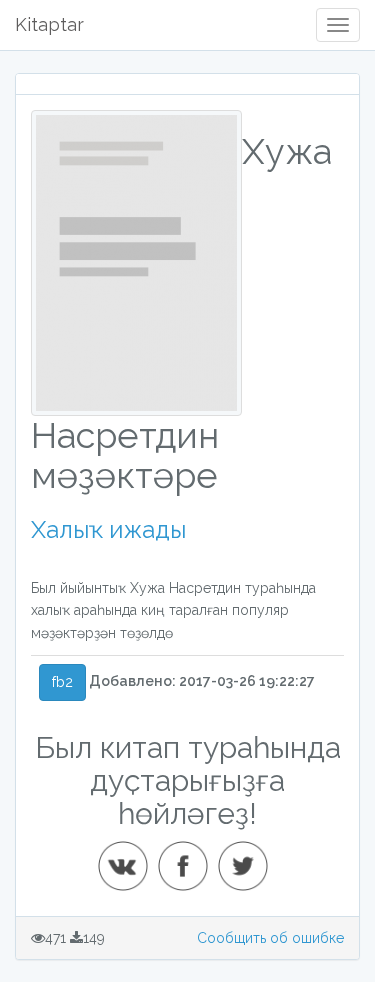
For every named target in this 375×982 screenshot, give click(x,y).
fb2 (62, 682)
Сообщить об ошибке (270, 938)
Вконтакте (129, 858)
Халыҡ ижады (108, 529)
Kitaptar (49, 24)
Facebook (189, 858)
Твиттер (249, 858)
